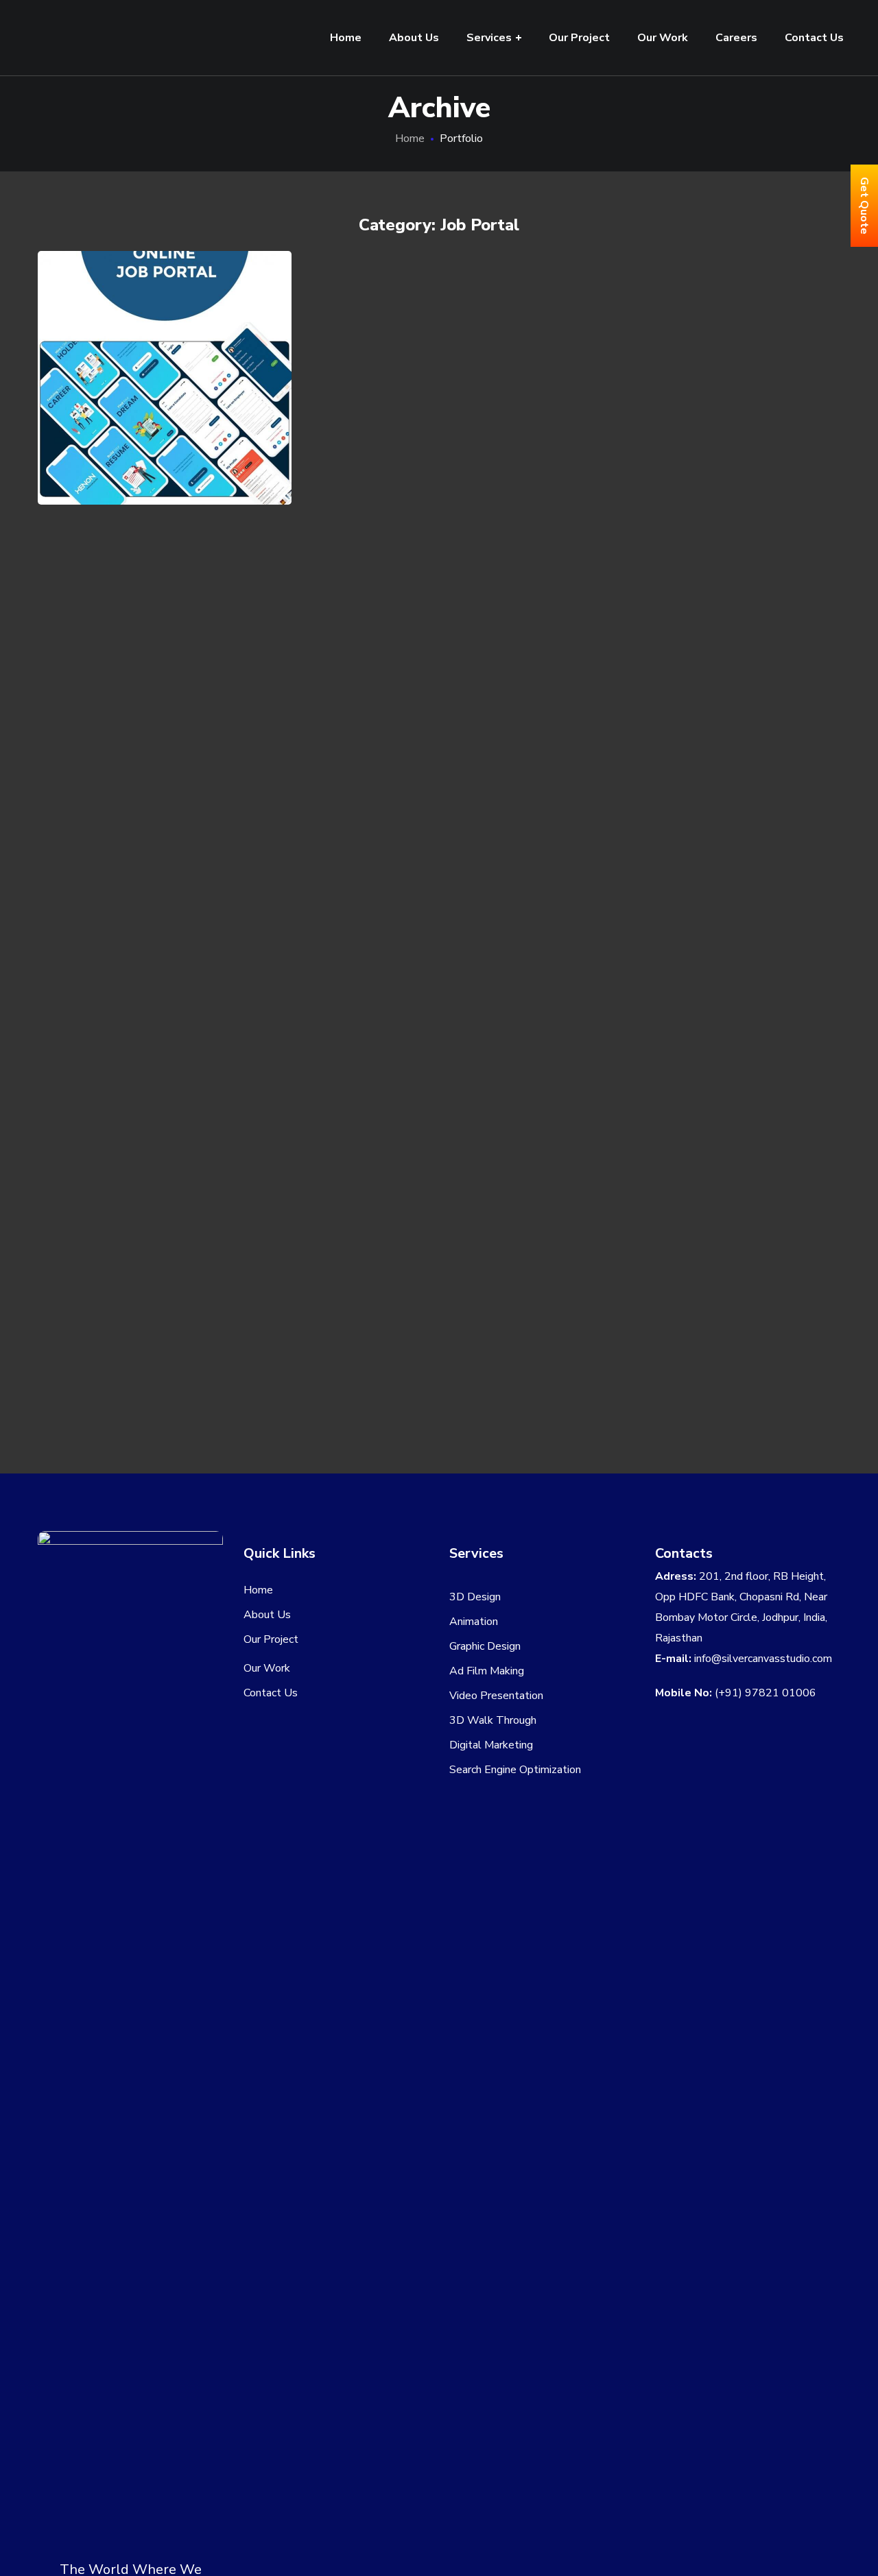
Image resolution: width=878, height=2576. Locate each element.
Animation (474, 1622)
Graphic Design (485, 1646)
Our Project (271, 1639)
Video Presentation (496, 1696)
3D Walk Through (493, 1720)
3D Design (475, 1597)
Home (410, 139)
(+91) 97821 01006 (766, 1693)
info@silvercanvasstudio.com (763, 1659)
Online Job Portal (165, 354)
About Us (267, 1615)
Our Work (267, 1668)
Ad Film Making (487, 1671)
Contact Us (271, 1693)
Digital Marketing (491, 1745)
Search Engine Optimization (515, 1770)
